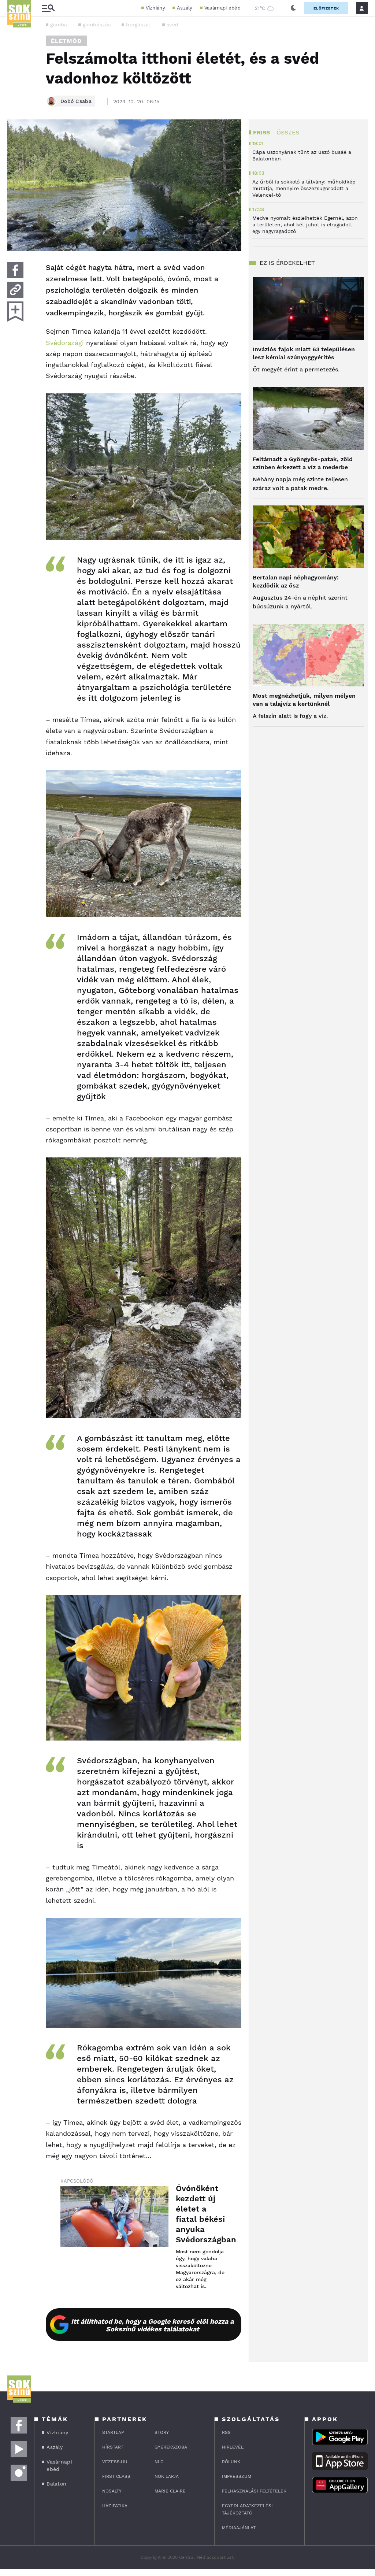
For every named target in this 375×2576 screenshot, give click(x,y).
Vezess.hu (115, 2462)
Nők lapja (167, 2476)
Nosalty (112, 2491)
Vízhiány (155, 8)
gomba (59, 25)
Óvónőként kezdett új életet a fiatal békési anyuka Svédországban (201, 2214)
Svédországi (65, 343)
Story (162, 2432)
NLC (159, 2462)
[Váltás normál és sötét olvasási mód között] (293, 8)
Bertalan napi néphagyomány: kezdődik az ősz (296, 581)
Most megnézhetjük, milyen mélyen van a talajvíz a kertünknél (304, 700)
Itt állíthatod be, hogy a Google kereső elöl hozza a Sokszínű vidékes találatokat (152, 2325)
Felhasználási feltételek (254, 2491)
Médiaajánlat (239, 2528)
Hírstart (113, 2447)
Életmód (66, 41)
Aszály (185, 8)
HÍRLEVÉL (233, 2447)
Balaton (56, 2484)
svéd (172, 25)
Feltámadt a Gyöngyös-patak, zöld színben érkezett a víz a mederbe (303, 463)
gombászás (97, 25)
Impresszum (237, 2476)
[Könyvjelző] (15, 312)
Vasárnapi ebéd (222, 8)
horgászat (139, 25)
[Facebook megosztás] (15, 270)
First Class (116, 2476)
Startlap (113, 2432)
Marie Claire (170, 2491)
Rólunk (231, 2462)
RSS (226, 2432)
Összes (288, 132)
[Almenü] (48, 8)
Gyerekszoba (171, 2447)
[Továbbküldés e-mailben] (15, 290)
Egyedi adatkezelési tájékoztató (247, 2509)
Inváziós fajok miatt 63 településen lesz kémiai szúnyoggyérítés (304, 353)
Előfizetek (326, 8)
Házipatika (115, 2506)
